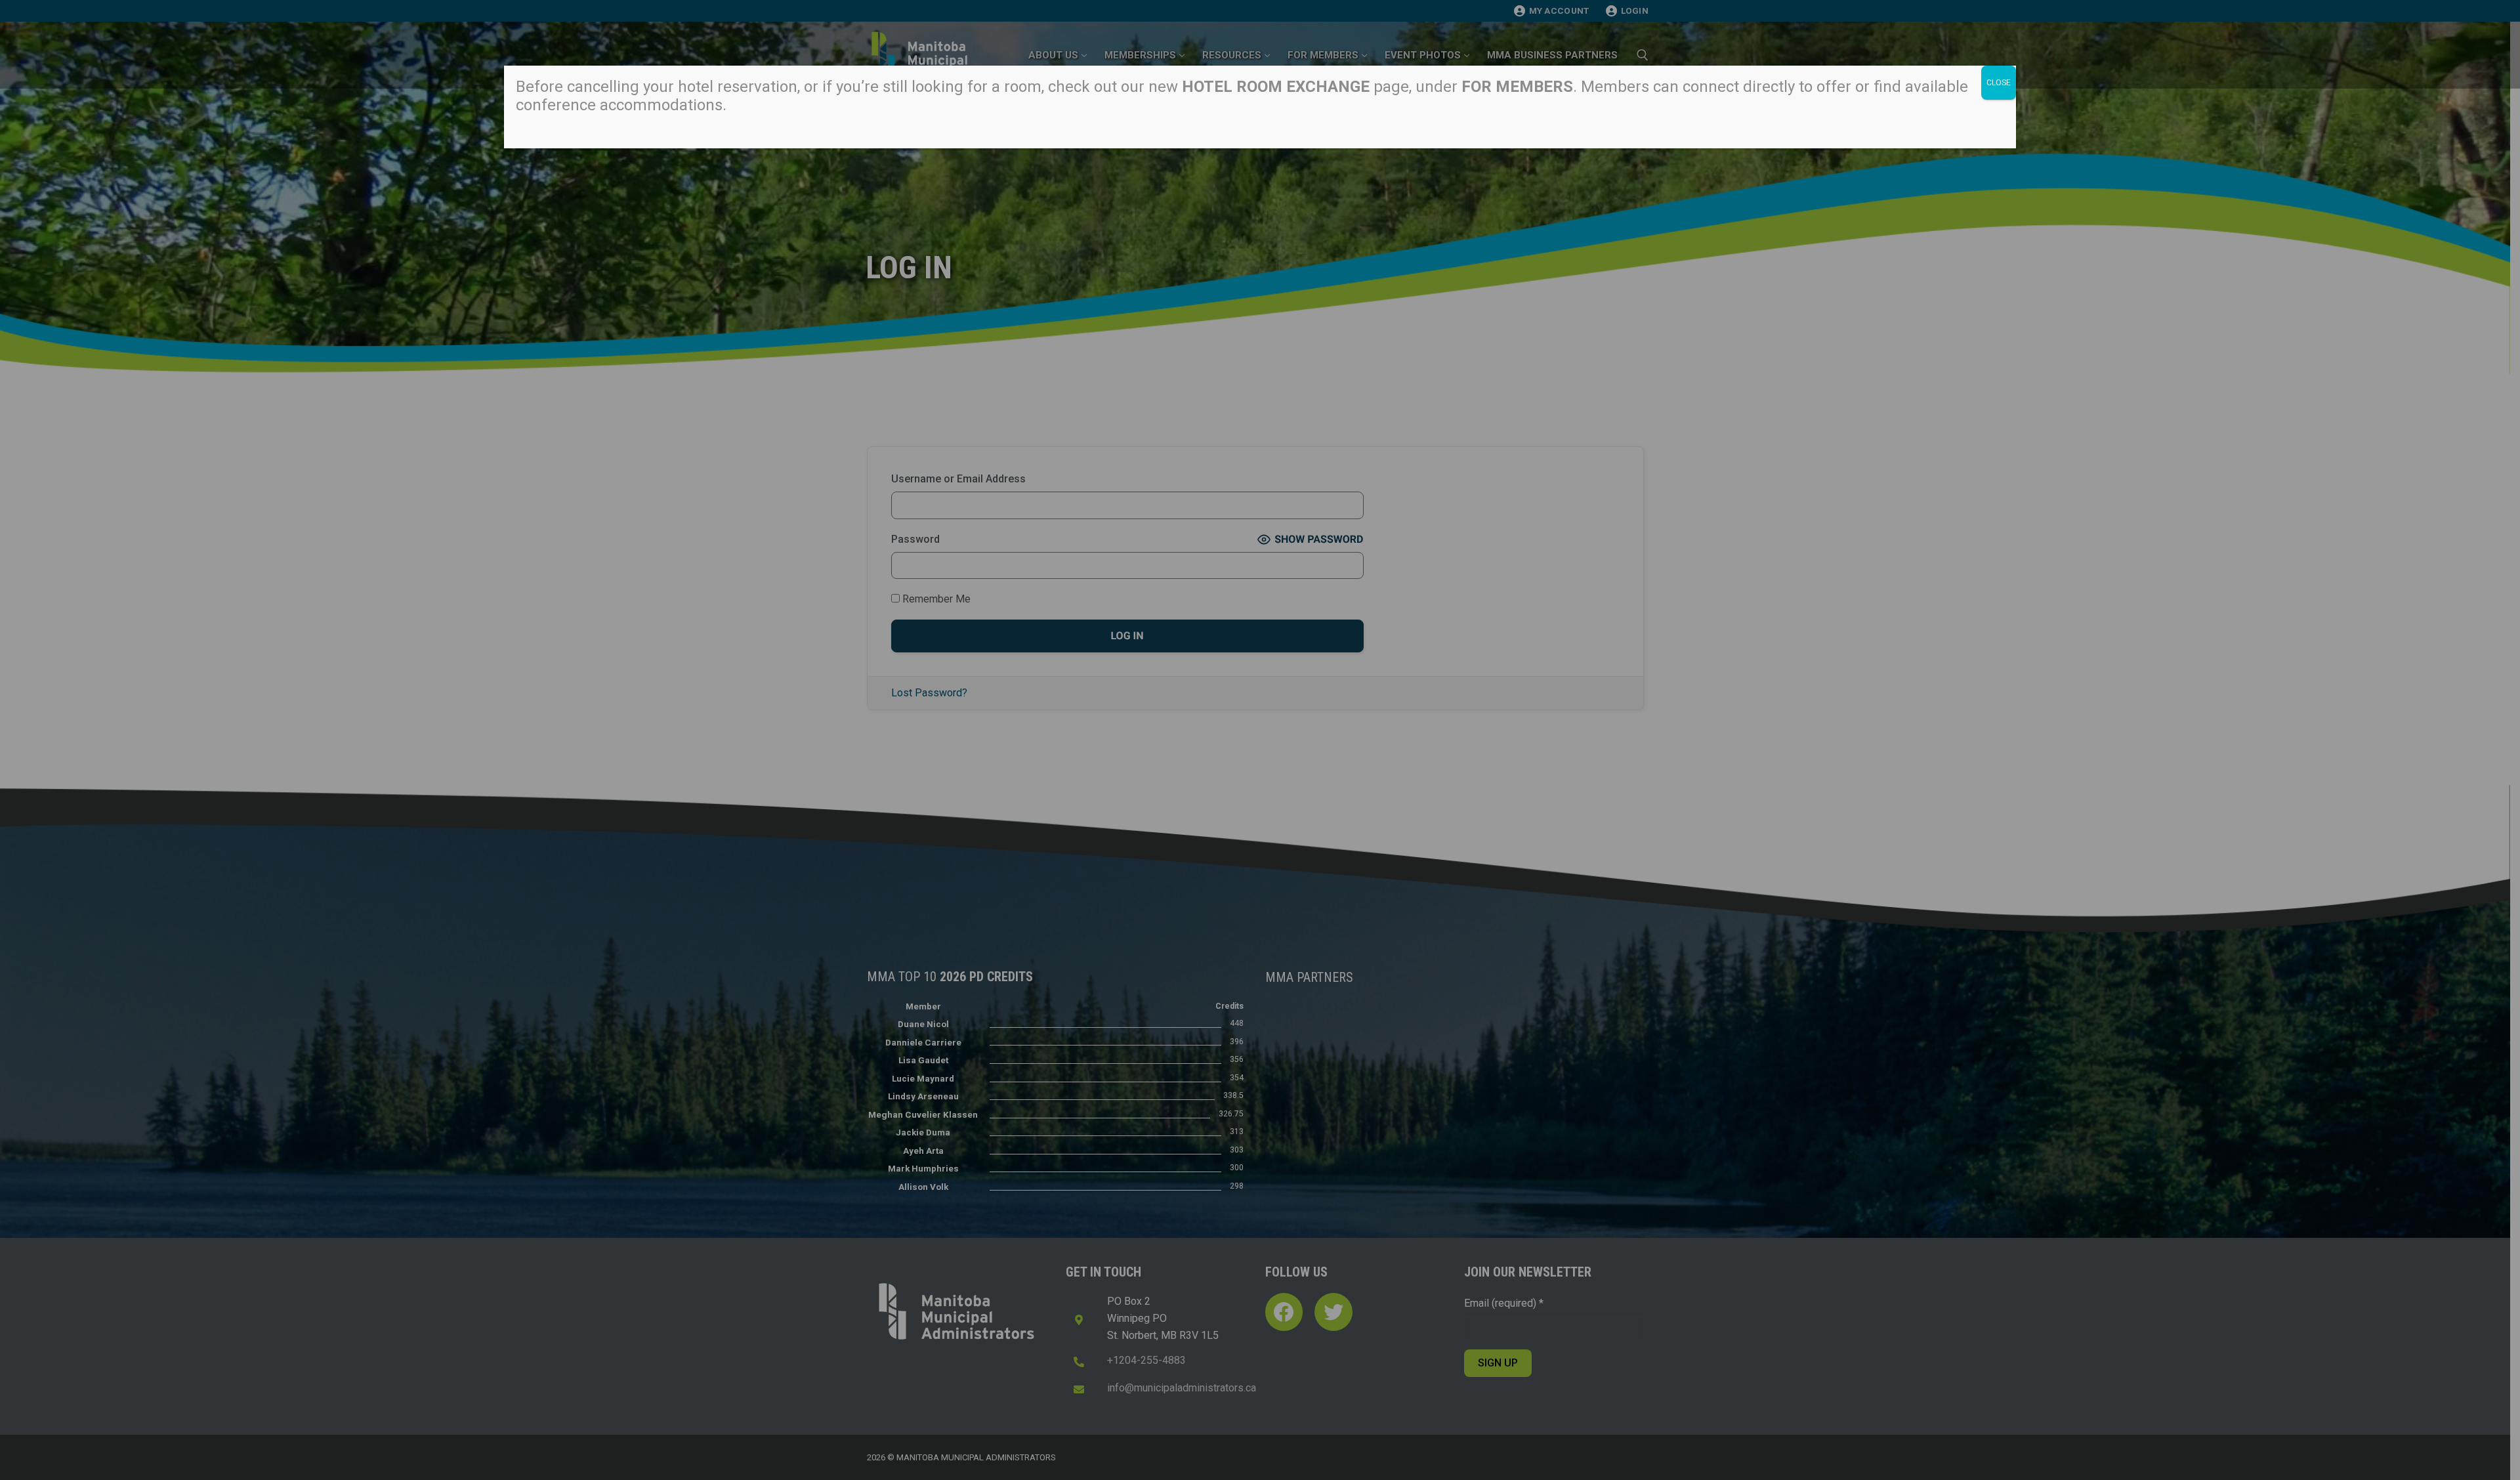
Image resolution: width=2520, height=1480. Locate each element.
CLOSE (1999, 83)
